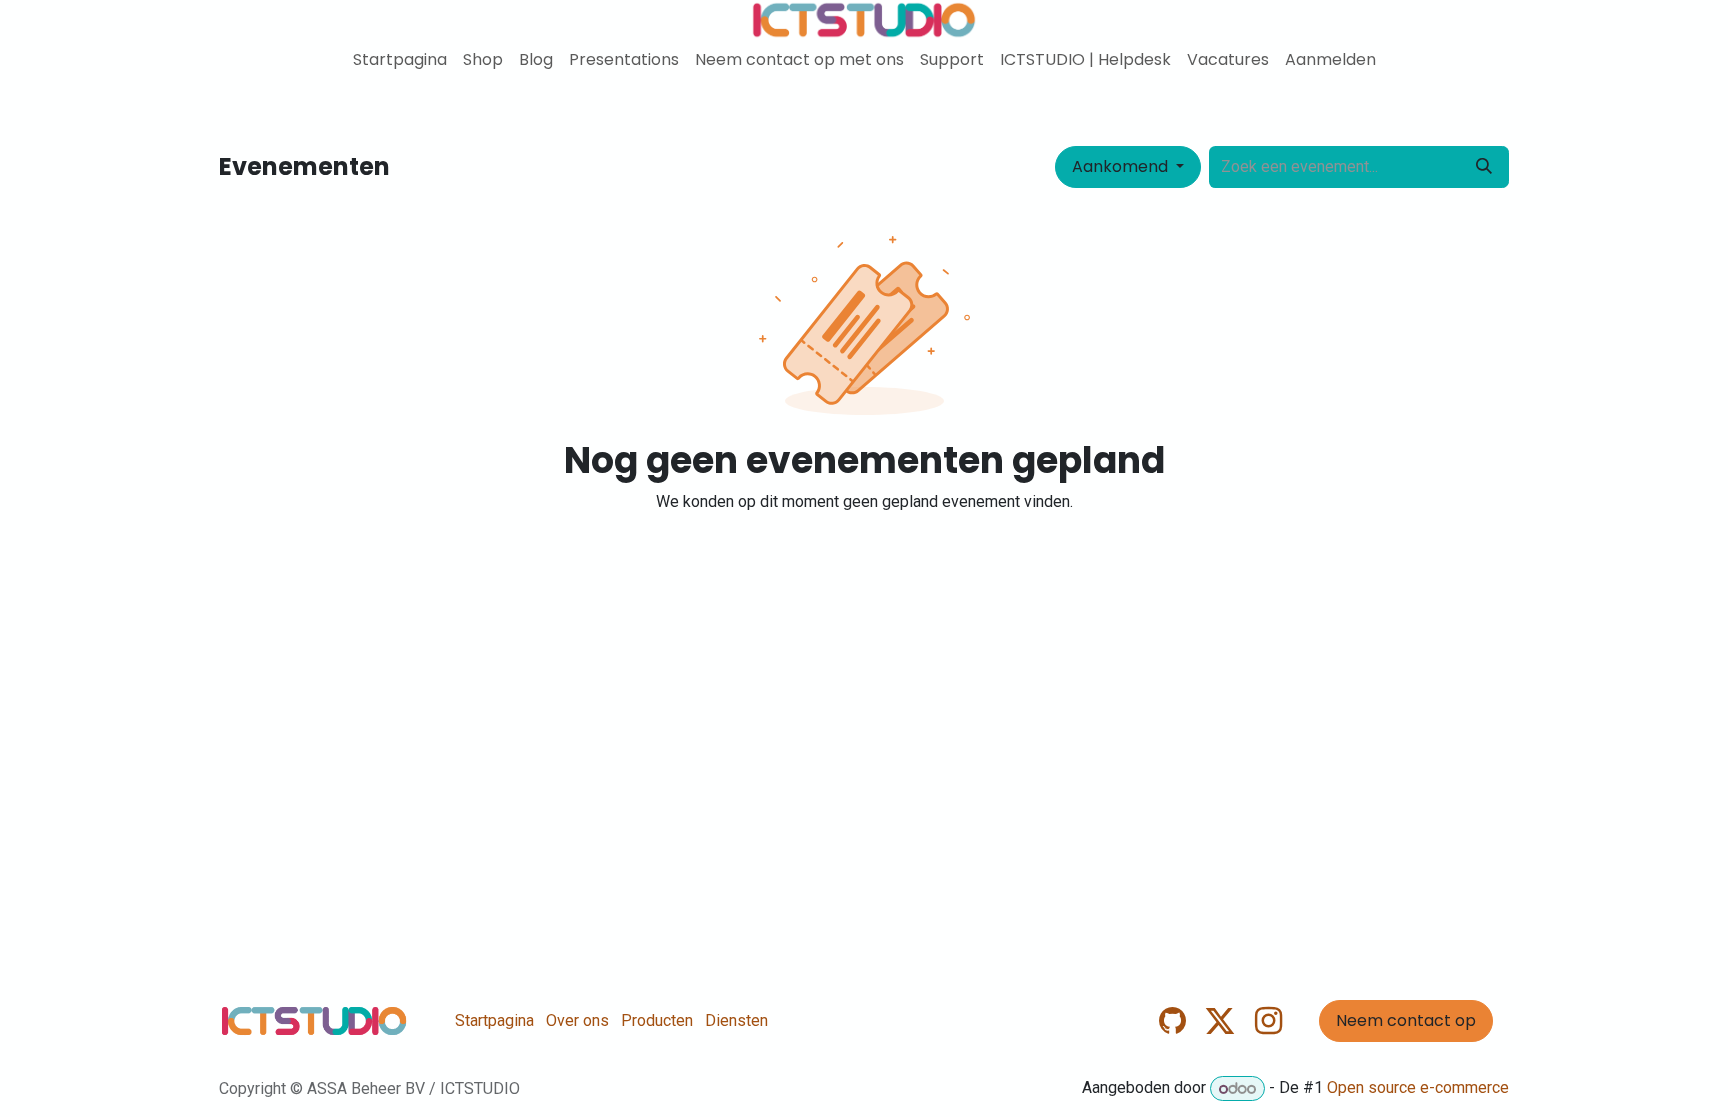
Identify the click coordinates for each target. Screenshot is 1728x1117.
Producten (657, 1020)
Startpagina (494, 1020)
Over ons (577, 1020)
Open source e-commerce (1418, 1088)
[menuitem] (400, 60)
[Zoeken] (1484, 167)
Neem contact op (1406, 1020)
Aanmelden (1330, 59)
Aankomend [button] (1122, 166)
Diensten (736, 1020)
